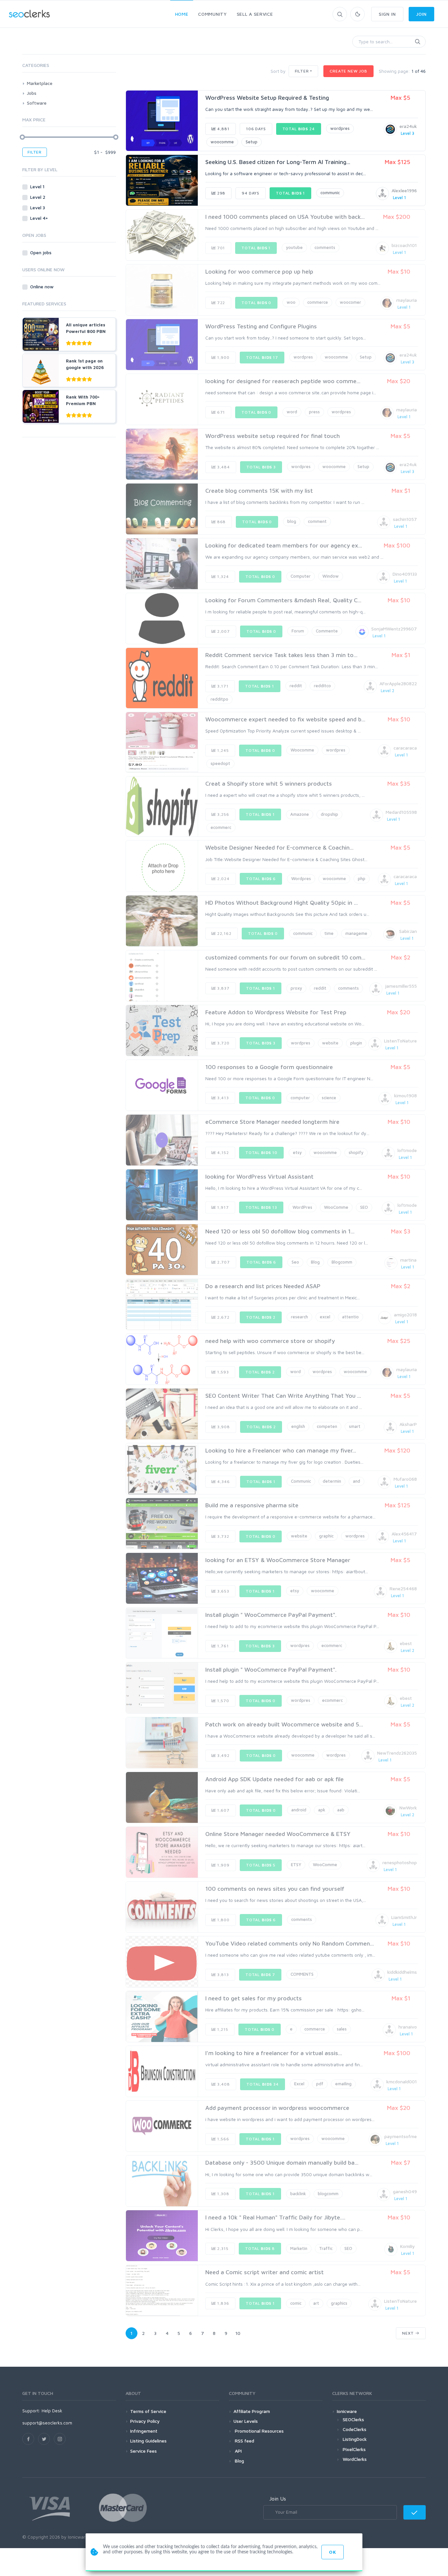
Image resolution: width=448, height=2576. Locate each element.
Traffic (326, 2248)
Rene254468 (403, 1588)
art (316, 2303)
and (356, 1481)
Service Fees (143, 2451)
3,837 (223, 988)
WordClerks (355, 2459)
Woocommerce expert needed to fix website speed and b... (285, 719)
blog (292, 521)
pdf (320, 2084)
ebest (406, 1643)
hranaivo (408, 2027)
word (292, 412)
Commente (327, 631)
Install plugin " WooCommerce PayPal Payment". (271, 1615)
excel (325, 1317)
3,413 (222, 1098)
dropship (329, 814)
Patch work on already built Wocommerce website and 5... (284, 1724)
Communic (301, 1481)
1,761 (222, 1646)
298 (221, 193)
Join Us (278, 2499)
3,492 (223, 1755)
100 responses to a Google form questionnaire (269, 1067)
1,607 (223, 1810)
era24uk (408, 126)
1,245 (222, 750)
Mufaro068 (405, 1479)
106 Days (256, 129)
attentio (350, 1317)
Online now (42, 287)
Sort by (278, 71)
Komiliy (407, 2246)
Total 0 (256, 303)
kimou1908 (406, 1095)
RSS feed (244, 2441)
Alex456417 (404, 1534)
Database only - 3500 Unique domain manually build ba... (282, 2163)
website (330, 1043)
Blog (315, 1262)
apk (322, 1810)
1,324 (222, 577)
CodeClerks (355, 2429)
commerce (318, 302)
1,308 (223, 2194)
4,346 (223, 1482)
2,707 (223, 1262)
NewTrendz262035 (397, 1753)
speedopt (220, 763)
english (298, 1426)
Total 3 (261, 467)
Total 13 (261, 1207)
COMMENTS (302, 1974)
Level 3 (38, 207)
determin (332, 1481)
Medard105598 (401, 812)
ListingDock (355, 2439)
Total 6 (261, 879)
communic (330, 193)
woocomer (350, 302)
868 (221, 522)
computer (300, 1098)
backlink (298, 2194)
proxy (296, 988)
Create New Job (348, 71)
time (329, 933)
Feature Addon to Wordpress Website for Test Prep (276, 1012)
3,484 (223, 467)
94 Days (251, 193)
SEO (364, 1207)
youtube (294, 247)
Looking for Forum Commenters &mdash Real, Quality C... (283, 600)
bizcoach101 (404, 245)
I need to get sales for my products (254, 1998)
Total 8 (260, 2248)
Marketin (299, 2248)
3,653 (223, 1591)
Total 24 (299, 129)
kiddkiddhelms (402, 1972)
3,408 (223, 2084)
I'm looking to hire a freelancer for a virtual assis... (274, 2053)
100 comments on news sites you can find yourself (275, 1889)
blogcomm (328, 2194)
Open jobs (41, 252)
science (329, 1098)
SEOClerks (353, 2419)
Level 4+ (40, 218)
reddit (296, 686)
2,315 (222, 2248)
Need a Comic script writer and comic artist (265, 2272)
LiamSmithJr (404, 1917)
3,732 (223, 1536)
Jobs (32, 93)
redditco (322, 686)
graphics (339, 2303)
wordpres (340, 128)
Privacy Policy (145, 2421)
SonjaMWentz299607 (394, 629)
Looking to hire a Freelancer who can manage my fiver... (281, 1450)
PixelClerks (354, 2449)
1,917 (222, 1207)
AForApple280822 (398, 683)
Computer (301, 576)
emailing (343, 2084)
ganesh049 (405, 2191)
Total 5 (261, 1865)
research (299, 1317)
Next (409, 2333)
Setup (252, 142)
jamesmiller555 (401, 986)
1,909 (223, 1865)
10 (238, 2333)
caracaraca (405, 748)
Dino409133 (405, 574)
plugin (356, 1043)
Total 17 (262, 357)
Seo (295, 1262)
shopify (356, 1152)
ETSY (296, 1865)
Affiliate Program (252, 2411)
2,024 (223, 879)
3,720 (223, 1043)
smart (355, 1426)
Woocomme (302, 750)
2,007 (223, 631)
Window (331, 576)
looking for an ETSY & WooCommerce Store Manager (278, 1560)
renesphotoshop (400, 1862)
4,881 (223, 129)
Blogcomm (342, 1262)
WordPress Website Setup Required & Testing (267, 98)
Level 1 (38, 186)
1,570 (223, 1701)
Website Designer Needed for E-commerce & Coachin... (279, 847)
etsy (297, 1152)
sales (342, 2029)
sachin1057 (405, 519)
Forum (298, 631)
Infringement (144, 2431)
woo (291, 302)
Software (37, 103)
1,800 (223, 1920)
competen (327, 1426)
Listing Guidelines (148, 2441)
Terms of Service (148, 2411)
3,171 (222, 686)
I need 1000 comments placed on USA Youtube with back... (285, 217)
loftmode (407, 1150)
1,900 (223, 357)
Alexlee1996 (404, 190)
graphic (326, 1536)
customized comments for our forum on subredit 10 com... (285, 957)
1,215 (222, 2029)
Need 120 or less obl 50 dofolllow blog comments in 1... (280, 1231)
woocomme (222, 142)
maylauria (407, 300)
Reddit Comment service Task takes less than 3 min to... (281, 655)
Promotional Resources (259, 2431)
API (238, 2451)
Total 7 (260, 1975)
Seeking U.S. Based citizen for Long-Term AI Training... (278, 162)
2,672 (223, 1317)
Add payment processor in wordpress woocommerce (277, 2108)
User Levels (246, 2421)
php (362, 878)
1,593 (222, 1372)
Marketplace (40, 83)
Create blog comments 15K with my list (259, 491)
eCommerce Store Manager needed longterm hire (272, 1122)
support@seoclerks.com (47, 2423)
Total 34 (263, 2084)
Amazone (300, 814)
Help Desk (52, 2411)
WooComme (336, 1207)
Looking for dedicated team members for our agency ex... (284, 545)
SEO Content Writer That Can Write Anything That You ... (283, 1396)
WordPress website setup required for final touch (273, 436)
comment (317, 521)
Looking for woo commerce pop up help (259, 271)
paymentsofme (401, 2136)
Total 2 (261, 1317)
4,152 (222, 1153)
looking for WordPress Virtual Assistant (259, 1176)
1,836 (223, 2303)
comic (296, 2303)
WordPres (302, 1207)
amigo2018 (405, 1315)
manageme (356, 933)
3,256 (223, 814)
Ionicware (347, 2411)
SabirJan (408, 931)
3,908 (223, 1427)
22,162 (224, 933)
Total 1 (290, 193)
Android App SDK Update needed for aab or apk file (275, 1779)
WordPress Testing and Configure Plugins (261, 326)
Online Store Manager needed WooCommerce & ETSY (278, 1834)
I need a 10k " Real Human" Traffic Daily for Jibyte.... (275, 2217)
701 (220, 248)
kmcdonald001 (402, 2081)
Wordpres (301, 878)
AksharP (408, 1424)
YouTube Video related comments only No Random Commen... (290, 1943)
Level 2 (38, 197)
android (299, 1810)
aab (341, 1810)
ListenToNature (400, 1041)
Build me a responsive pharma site (252, 1505)
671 (220, 412)
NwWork (408, 1808)
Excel (299, 2084)
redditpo (219, 699)
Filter (302, 71)
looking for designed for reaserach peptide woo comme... (283, 381)
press (314, 412)
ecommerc (221, 827)
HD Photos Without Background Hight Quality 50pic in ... (282, 903)
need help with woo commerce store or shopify (270, 1341)
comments (325, 247)
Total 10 (261, 1153)
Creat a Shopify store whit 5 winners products (269, 783)
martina (408, 1260)
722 (220, 303)
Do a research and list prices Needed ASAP (263, 1286)
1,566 (223, 2139)
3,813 (222, 1975)
